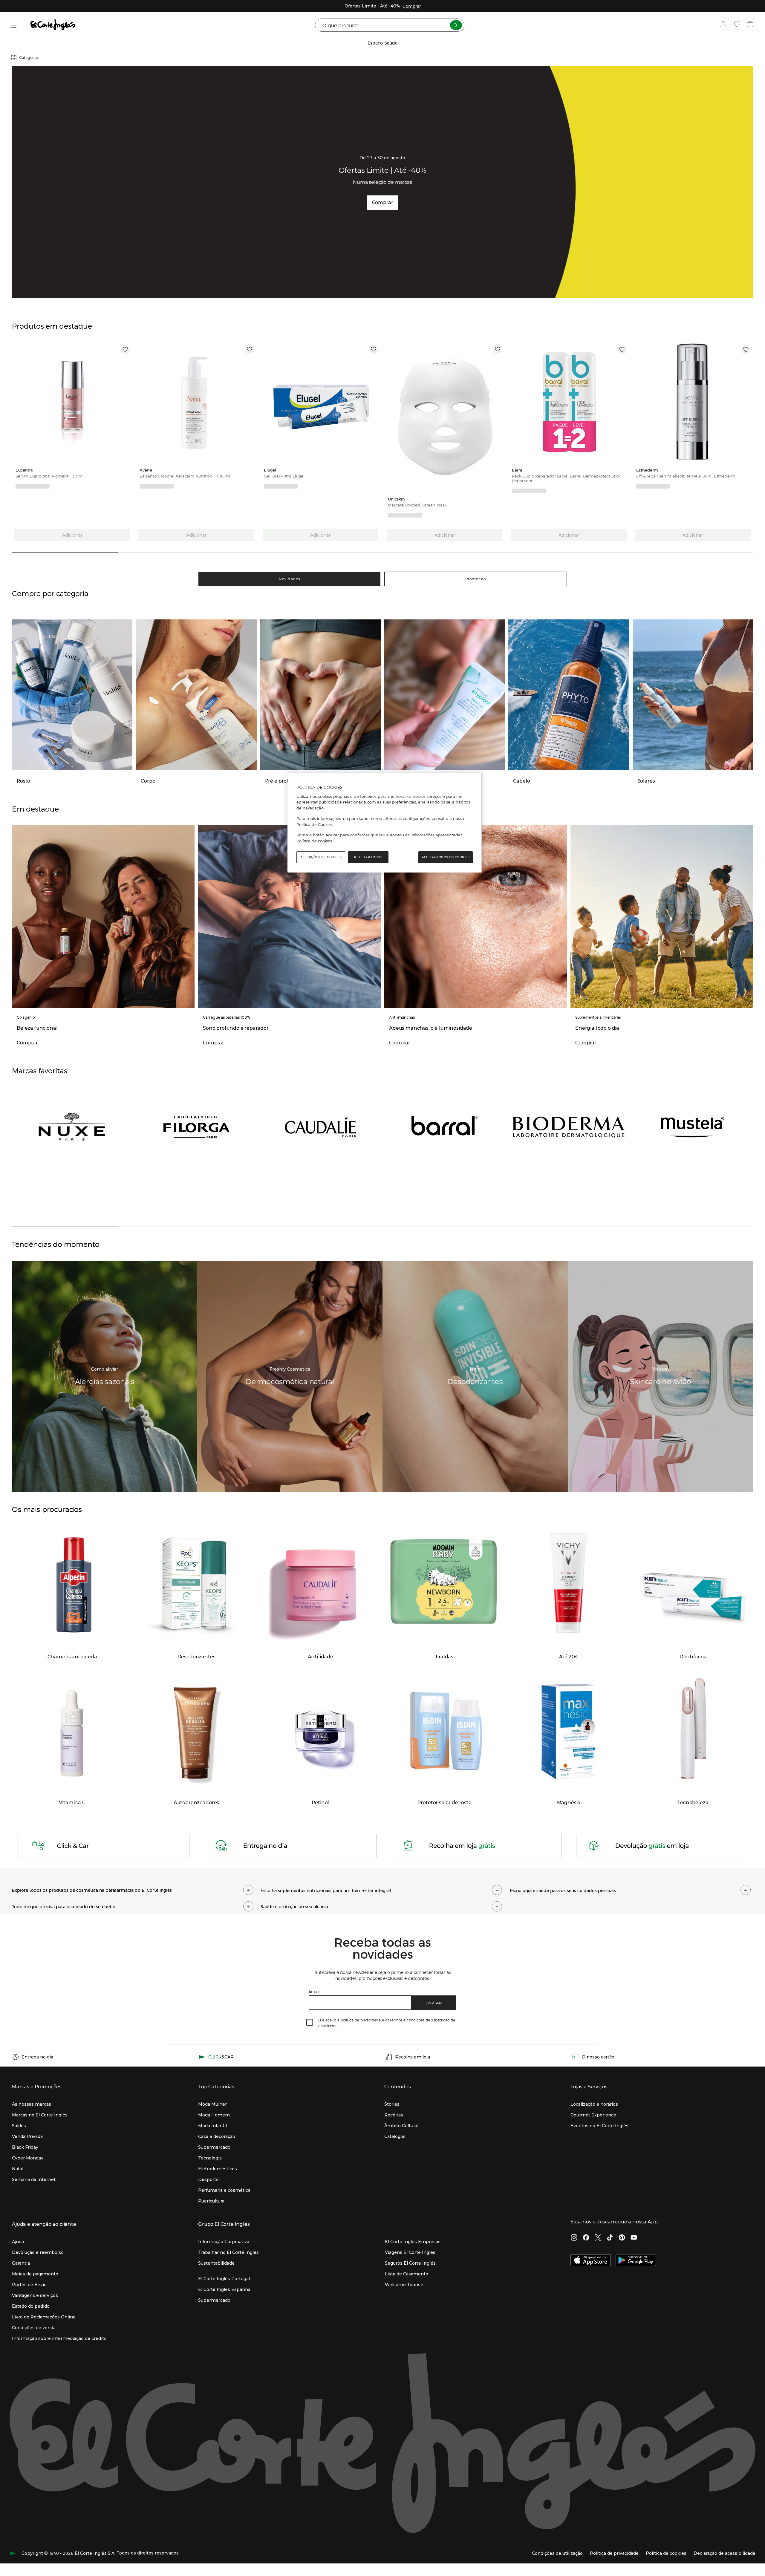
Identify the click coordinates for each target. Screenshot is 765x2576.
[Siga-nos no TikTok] (610, 2238)
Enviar (434, 2003)
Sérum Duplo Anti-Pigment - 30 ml (50, 476)
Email (314, 1991)
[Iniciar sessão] (725, 25)
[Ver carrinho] (751, 25)
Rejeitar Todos (368, 857)
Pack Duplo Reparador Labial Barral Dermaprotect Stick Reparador (566, 478)
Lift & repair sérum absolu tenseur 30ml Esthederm (686, 476)
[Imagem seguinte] (126, 403)
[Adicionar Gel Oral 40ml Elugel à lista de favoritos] (374, 350)
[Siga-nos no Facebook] (586, 2238)
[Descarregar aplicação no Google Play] (636, 2261)
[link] (72, 403)
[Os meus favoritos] (738, 25)
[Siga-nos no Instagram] (574, 2238)
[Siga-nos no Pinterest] (622, 2238)
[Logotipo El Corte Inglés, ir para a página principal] (53, 25)
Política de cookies (314, 841)
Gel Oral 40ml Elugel (284, 476)
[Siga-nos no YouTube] (634, 2238)
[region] (385, 823)
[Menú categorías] (14, 25)
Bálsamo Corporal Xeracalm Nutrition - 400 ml (185, 476)
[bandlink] (412, 6)
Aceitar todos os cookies (446, 857)
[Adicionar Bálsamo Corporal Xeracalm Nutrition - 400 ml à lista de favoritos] (250, 350)
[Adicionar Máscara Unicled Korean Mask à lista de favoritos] (498, 350)
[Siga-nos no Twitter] (598, 2238)
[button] (134, 1889)
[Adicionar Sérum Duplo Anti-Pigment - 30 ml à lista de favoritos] (125, 350)
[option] (72, 403)
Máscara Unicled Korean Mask (417, 505)
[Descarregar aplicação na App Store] (591, 2261)
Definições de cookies (321, 857)
